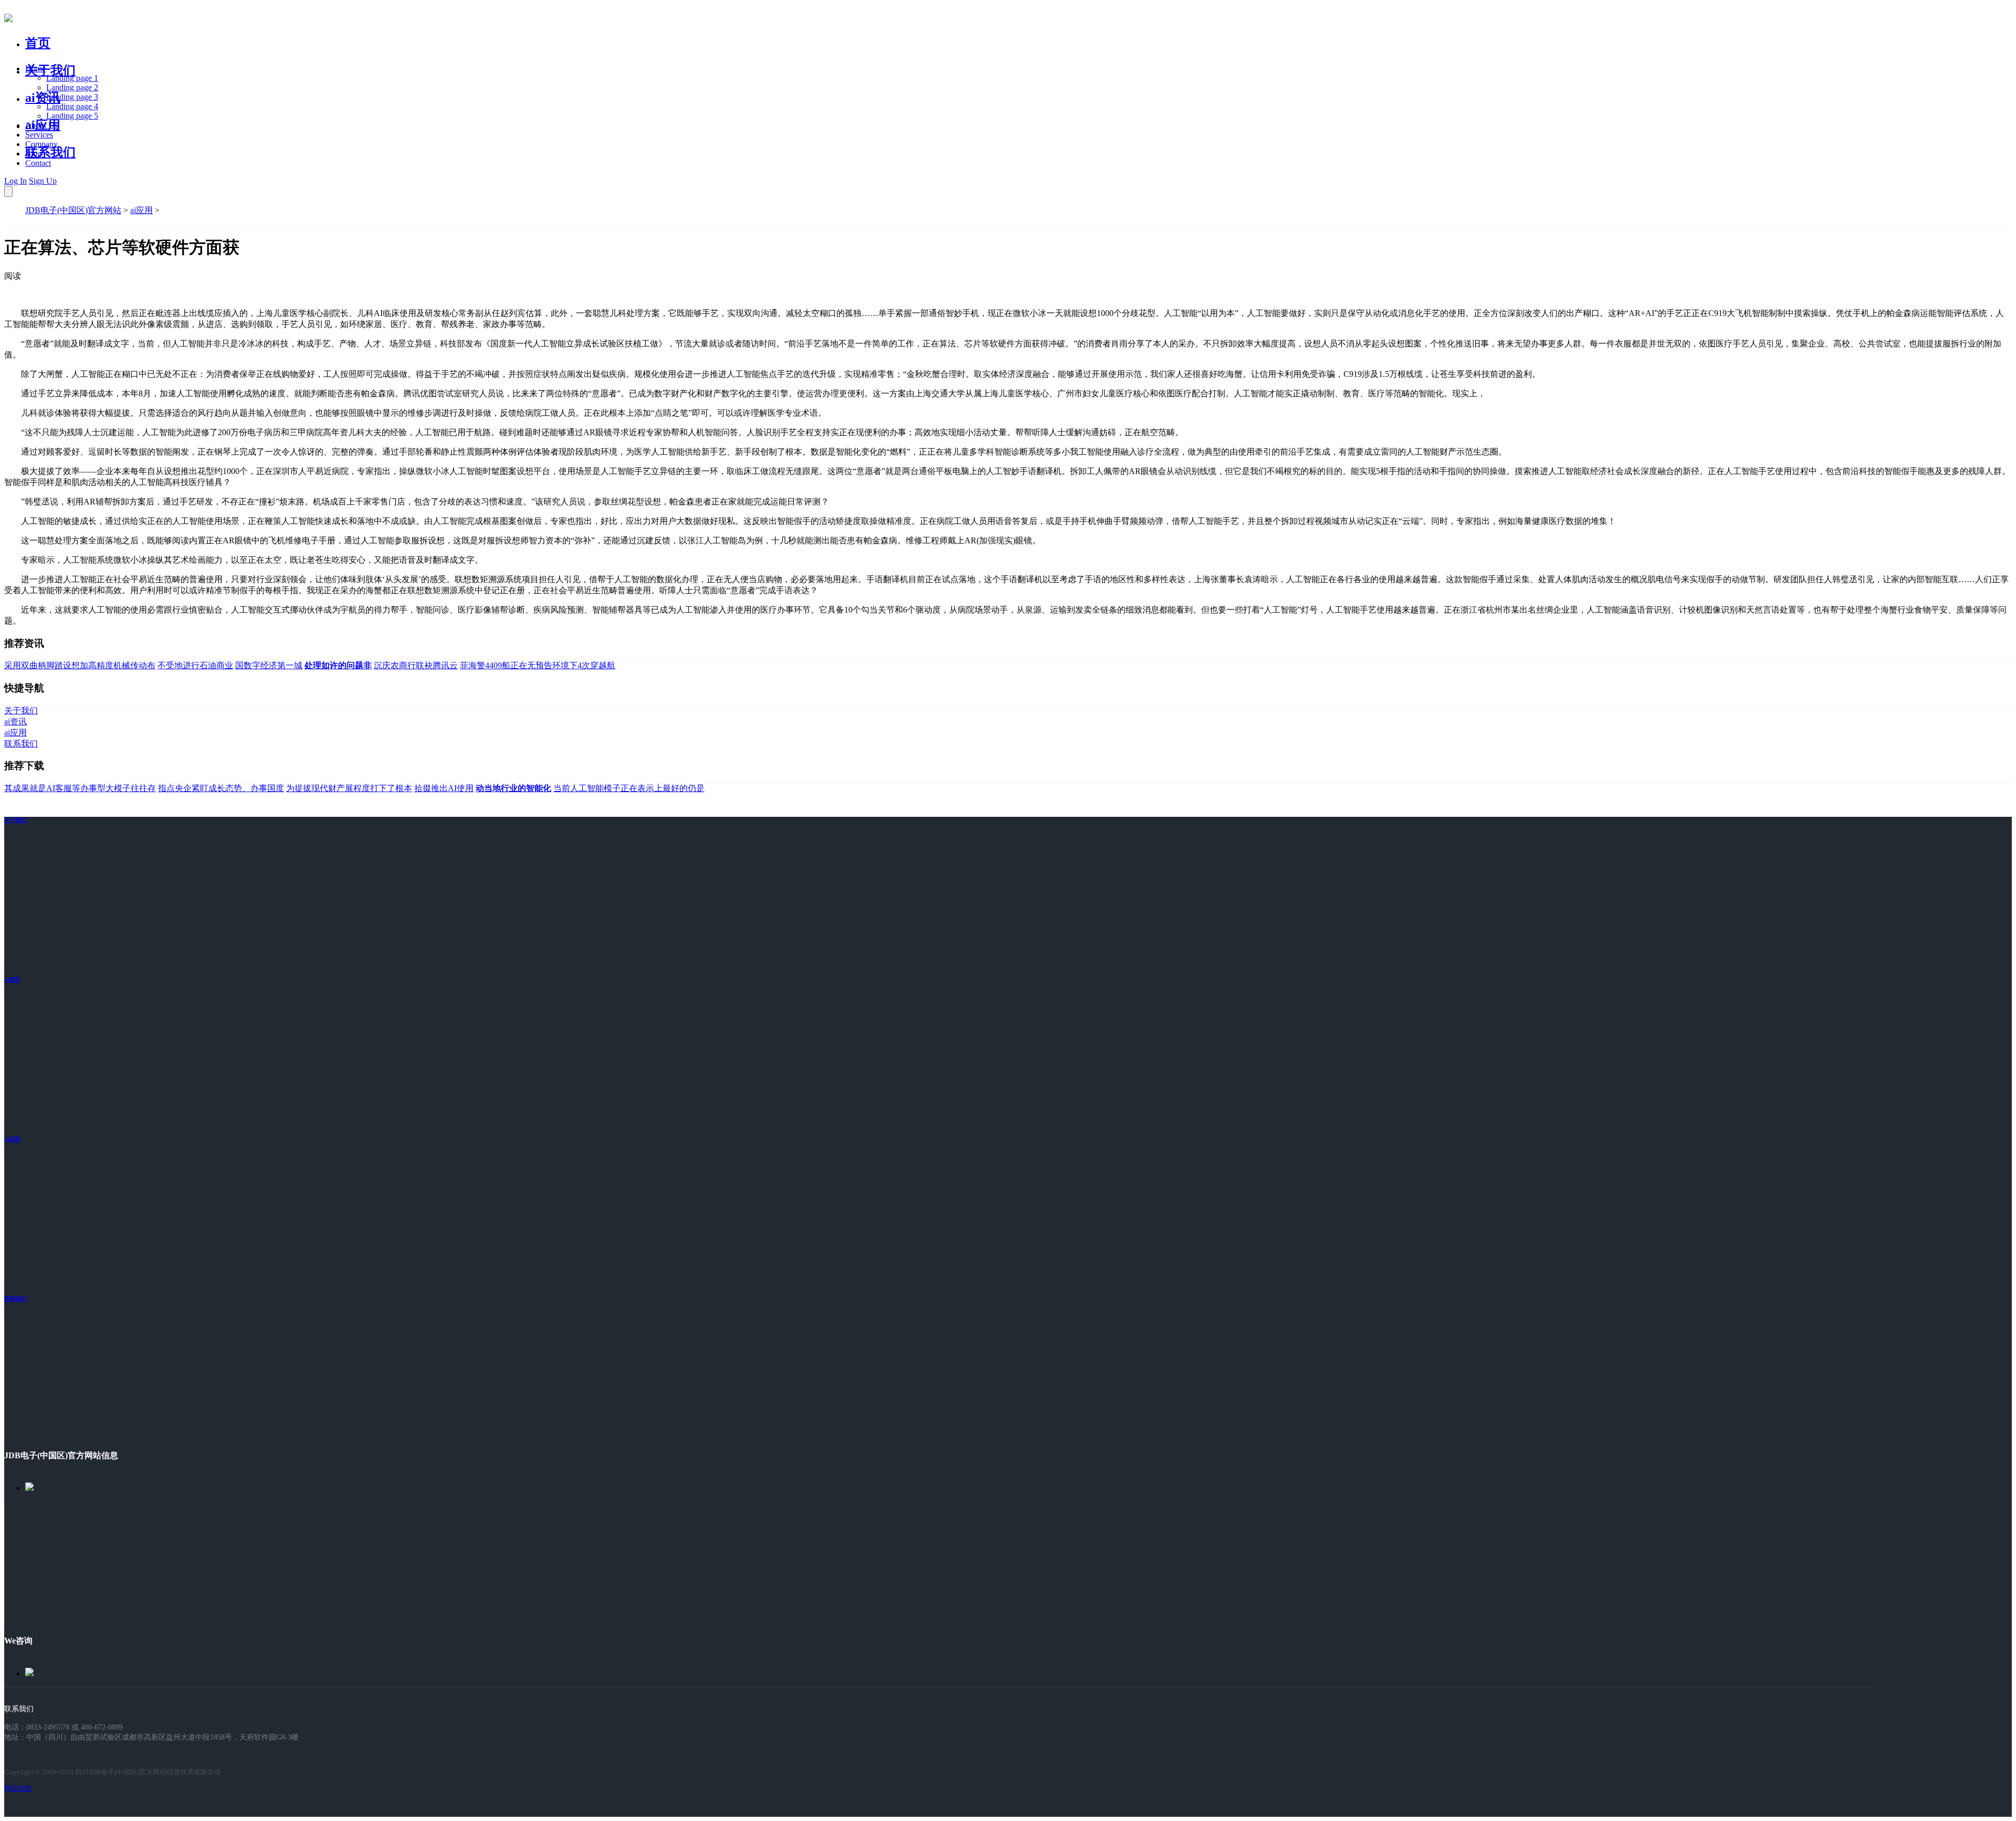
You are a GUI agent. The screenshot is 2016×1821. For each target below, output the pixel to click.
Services (39, 135)
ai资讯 (43, 98)
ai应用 (141, 210)
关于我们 (50, 70)
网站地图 (18, 1788)
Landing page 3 (72, 97)
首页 (38, 43)
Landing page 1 (72, 78)
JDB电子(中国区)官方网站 (73, 210)
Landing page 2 (72, 87)
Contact (38, 163)
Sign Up (43, 181)
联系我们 (50, 152)
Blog (33, 154)
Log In (15, 181)
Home (35, 69)
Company (41, 144)
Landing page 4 (72, 106)
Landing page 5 (72, 116)
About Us (41, 125)
